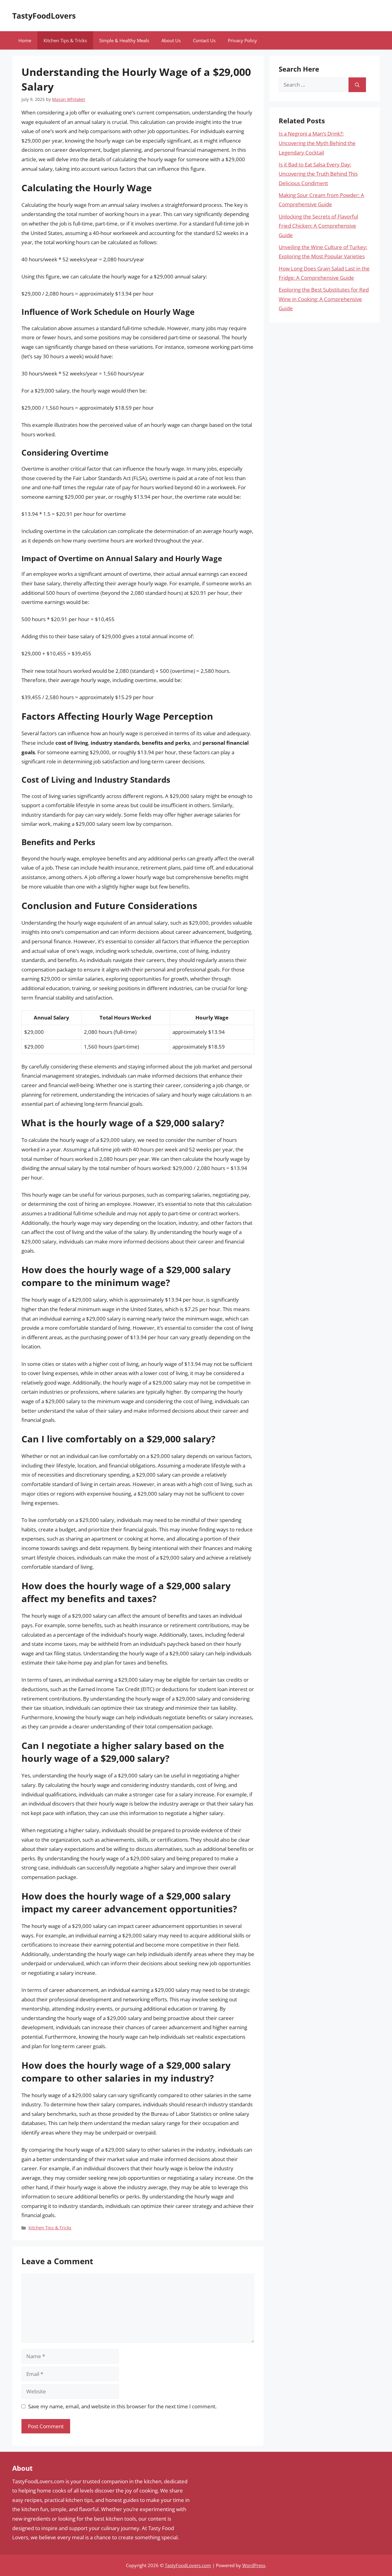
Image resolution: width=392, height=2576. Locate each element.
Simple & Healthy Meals (124, 40)
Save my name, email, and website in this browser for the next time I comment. (122, 2406)
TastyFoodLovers (44, 16)
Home (25, 40)
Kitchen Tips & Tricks (65, 40)
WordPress (254, 2565)
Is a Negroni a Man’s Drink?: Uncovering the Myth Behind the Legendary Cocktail (317, 143)
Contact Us (204, 40)
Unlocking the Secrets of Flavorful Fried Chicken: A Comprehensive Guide (318, 226)
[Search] (357, 85)
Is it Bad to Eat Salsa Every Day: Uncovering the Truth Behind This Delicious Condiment (318, 174)
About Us (171, 40)
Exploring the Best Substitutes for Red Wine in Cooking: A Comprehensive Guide (324, 299)
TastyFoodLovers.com (188, 2565)
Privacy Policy (242, 40)
